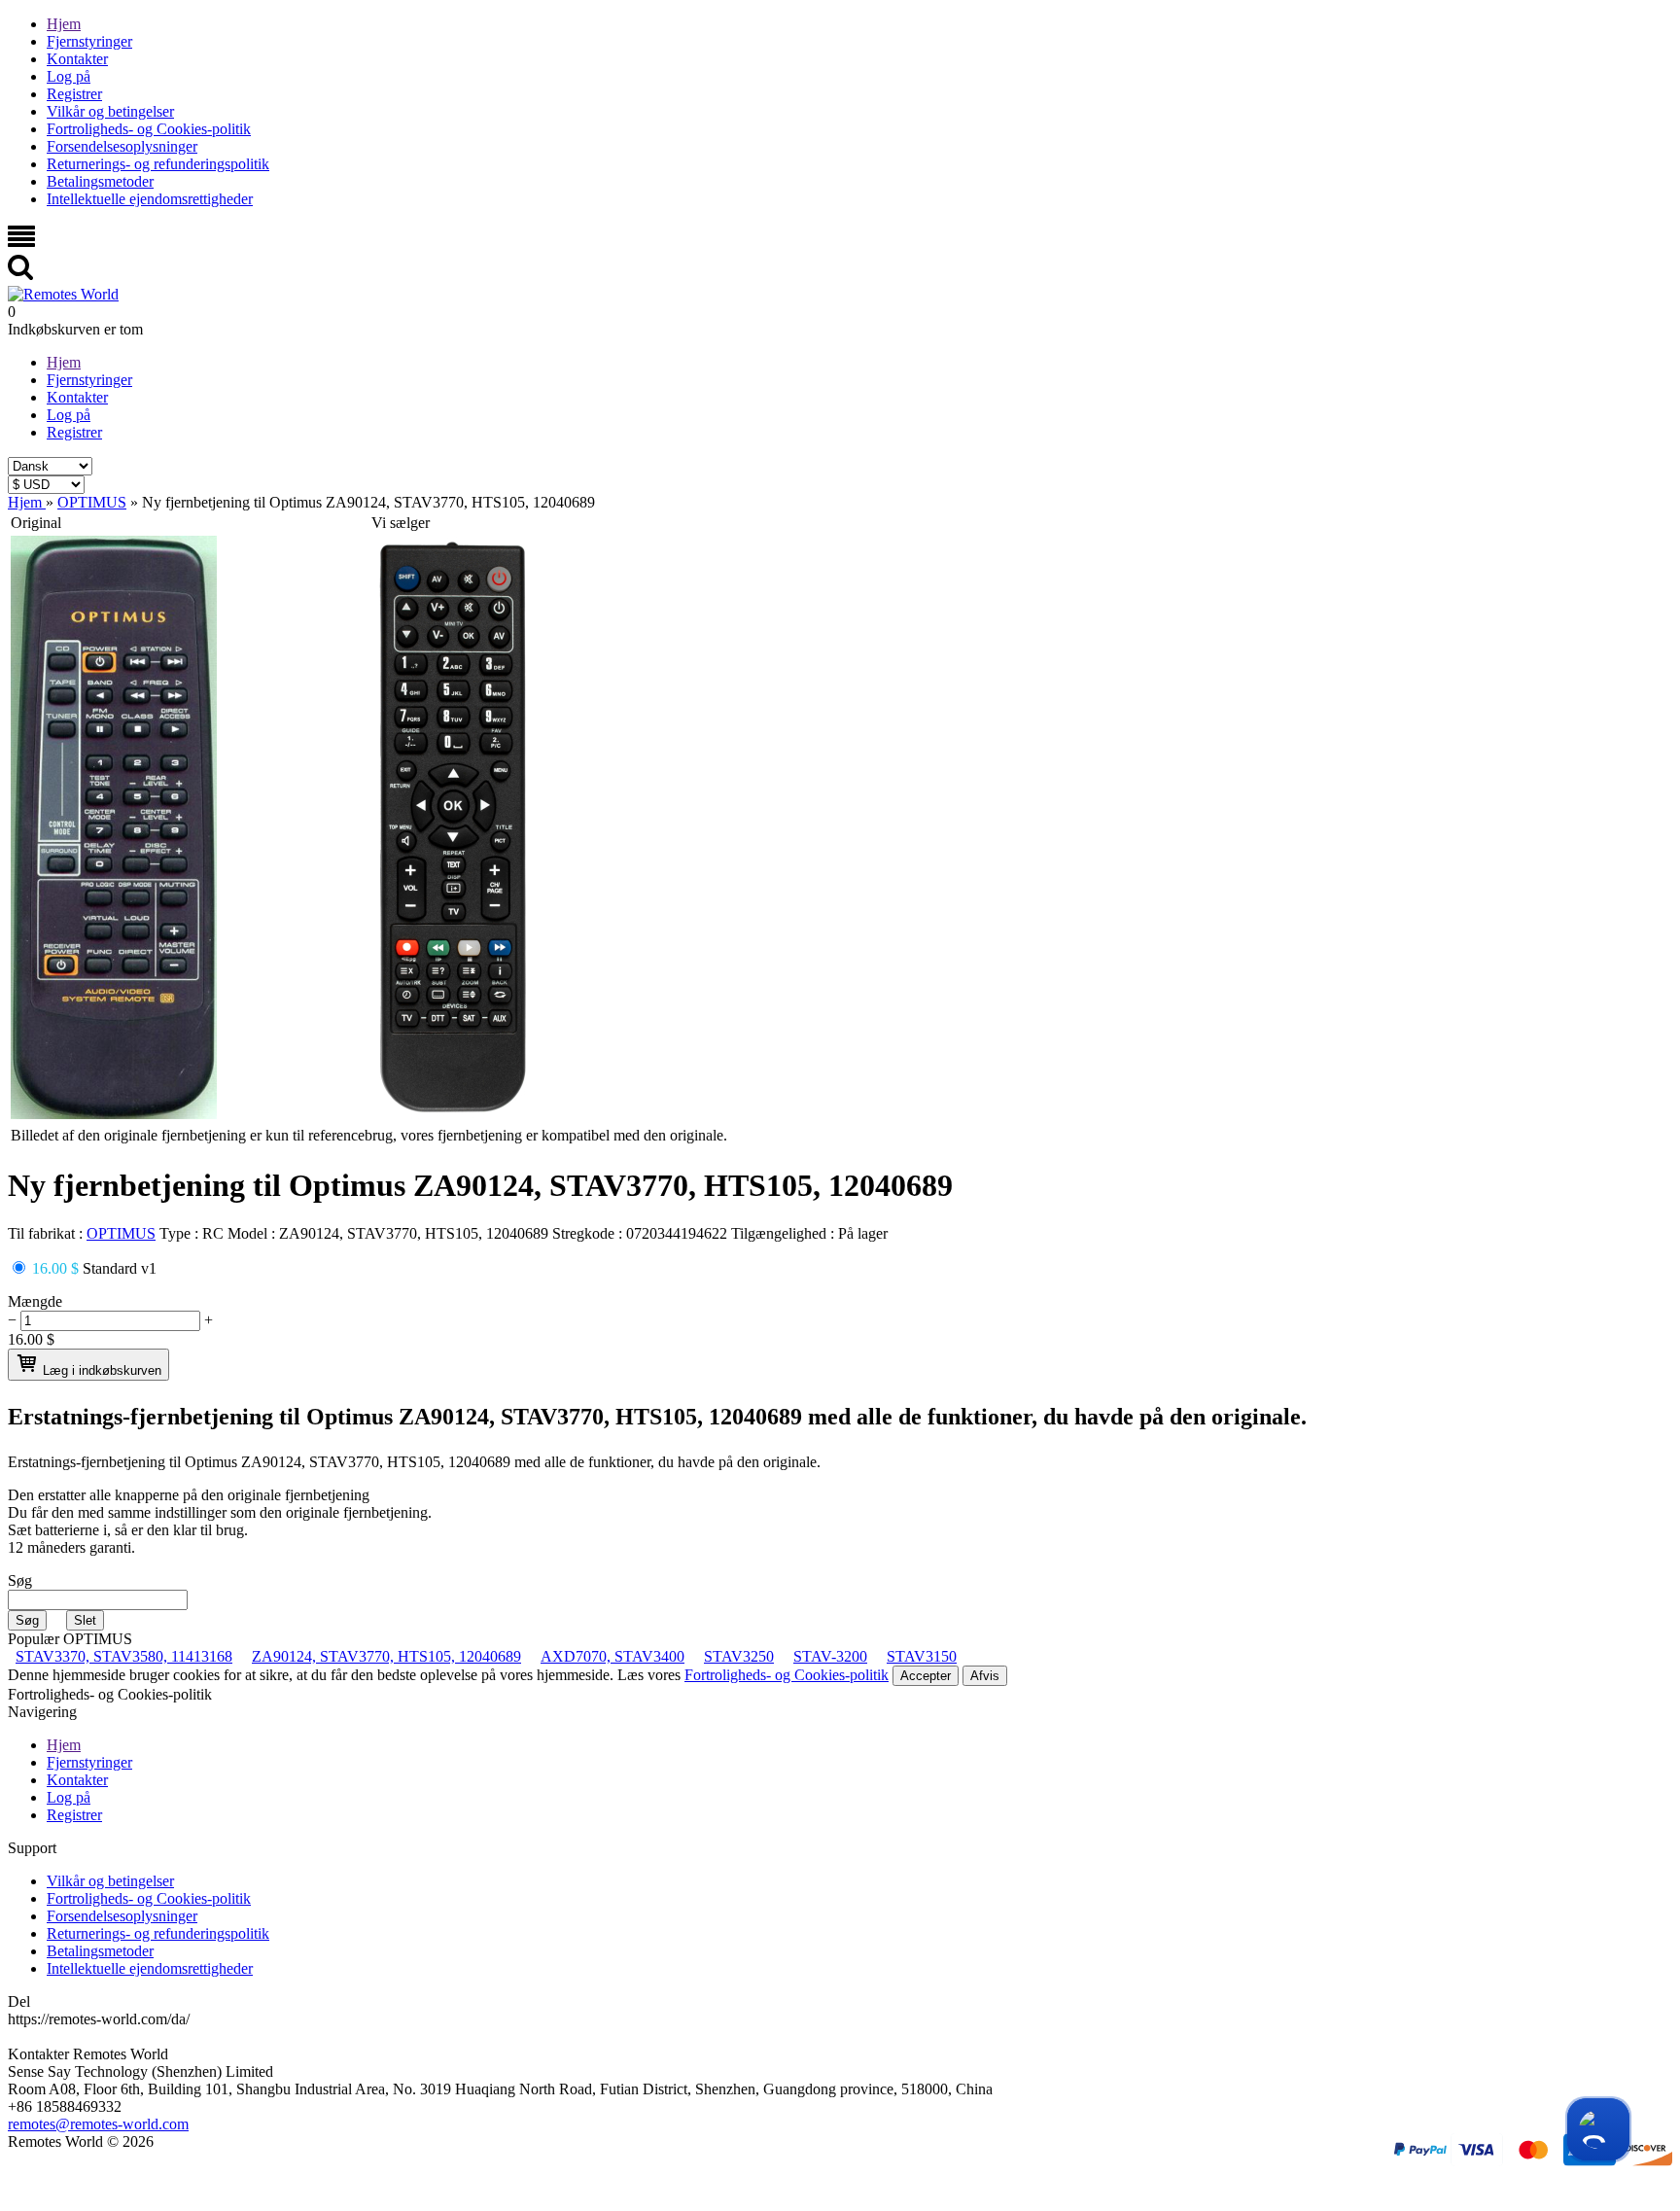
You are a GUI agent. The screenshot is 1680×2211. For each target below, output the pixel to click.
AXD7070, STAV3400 (612, 1656)
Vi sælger (401, 523)
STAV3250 (739, 1656)
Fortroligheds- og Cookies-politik (149, 129)
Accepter (926, 1676)
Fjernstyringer (89, 41)
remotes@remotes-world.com (98, 2124)
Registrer (74, 94)
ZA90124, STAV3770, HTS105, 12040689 (386, 1656)
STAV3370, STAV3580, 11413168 (124, 1656)
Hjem (64, 24)
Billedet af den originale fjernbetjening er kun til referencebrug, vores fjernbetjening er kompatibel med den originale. (369, 1135)
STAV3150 (922, 1656)
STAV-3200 (830, 1656)
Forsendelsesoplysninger (122, 146)
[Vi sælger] (453, 1114)
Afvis (985, 1676)
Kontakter (77, 59)
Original (36, 523)
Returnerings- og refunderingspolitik (158, 164)
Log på (69, 76)
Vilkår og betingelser (110, 111)
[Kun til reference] (114, 1114)
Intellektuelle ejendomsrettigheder (150, 199)
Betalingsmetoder (100, 181)
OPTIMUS (121, 1233)
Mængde (35, 1301)
